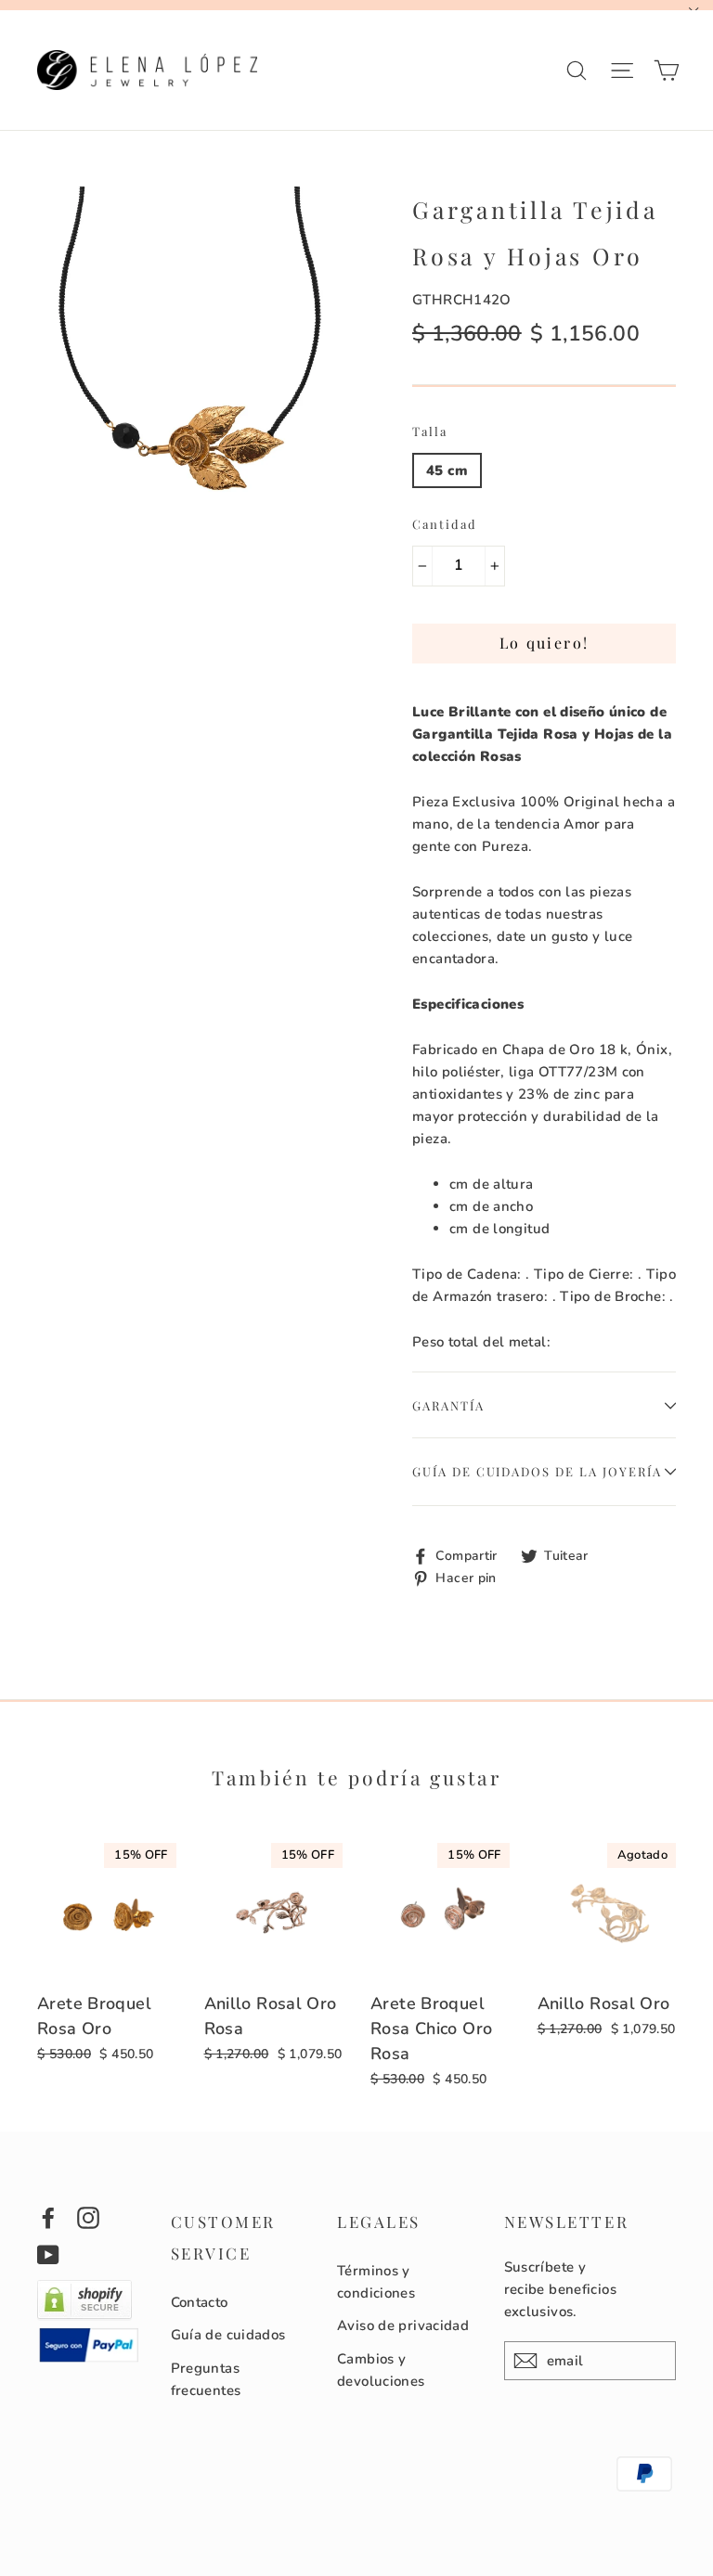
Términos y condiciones (376, 2282)
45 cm (447, 470)
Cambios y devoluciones (381, 2370)
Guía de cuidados (228, 2335)
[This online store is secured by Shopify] (84, 2316)
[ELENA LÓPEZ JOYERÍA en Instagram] (88, 2217)
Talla (430, 431)
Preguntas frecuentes (206, 2379)
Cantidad (445, 524)
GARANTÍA (448, 1405)
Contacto (200, 2302)
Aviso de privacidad (403, 2325)
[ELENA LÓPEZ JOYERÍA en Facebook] (48, 2217)
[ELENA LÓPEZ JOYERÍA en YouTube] (48, 2254)
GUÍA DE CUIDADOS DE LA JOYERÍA (537, 1471)
